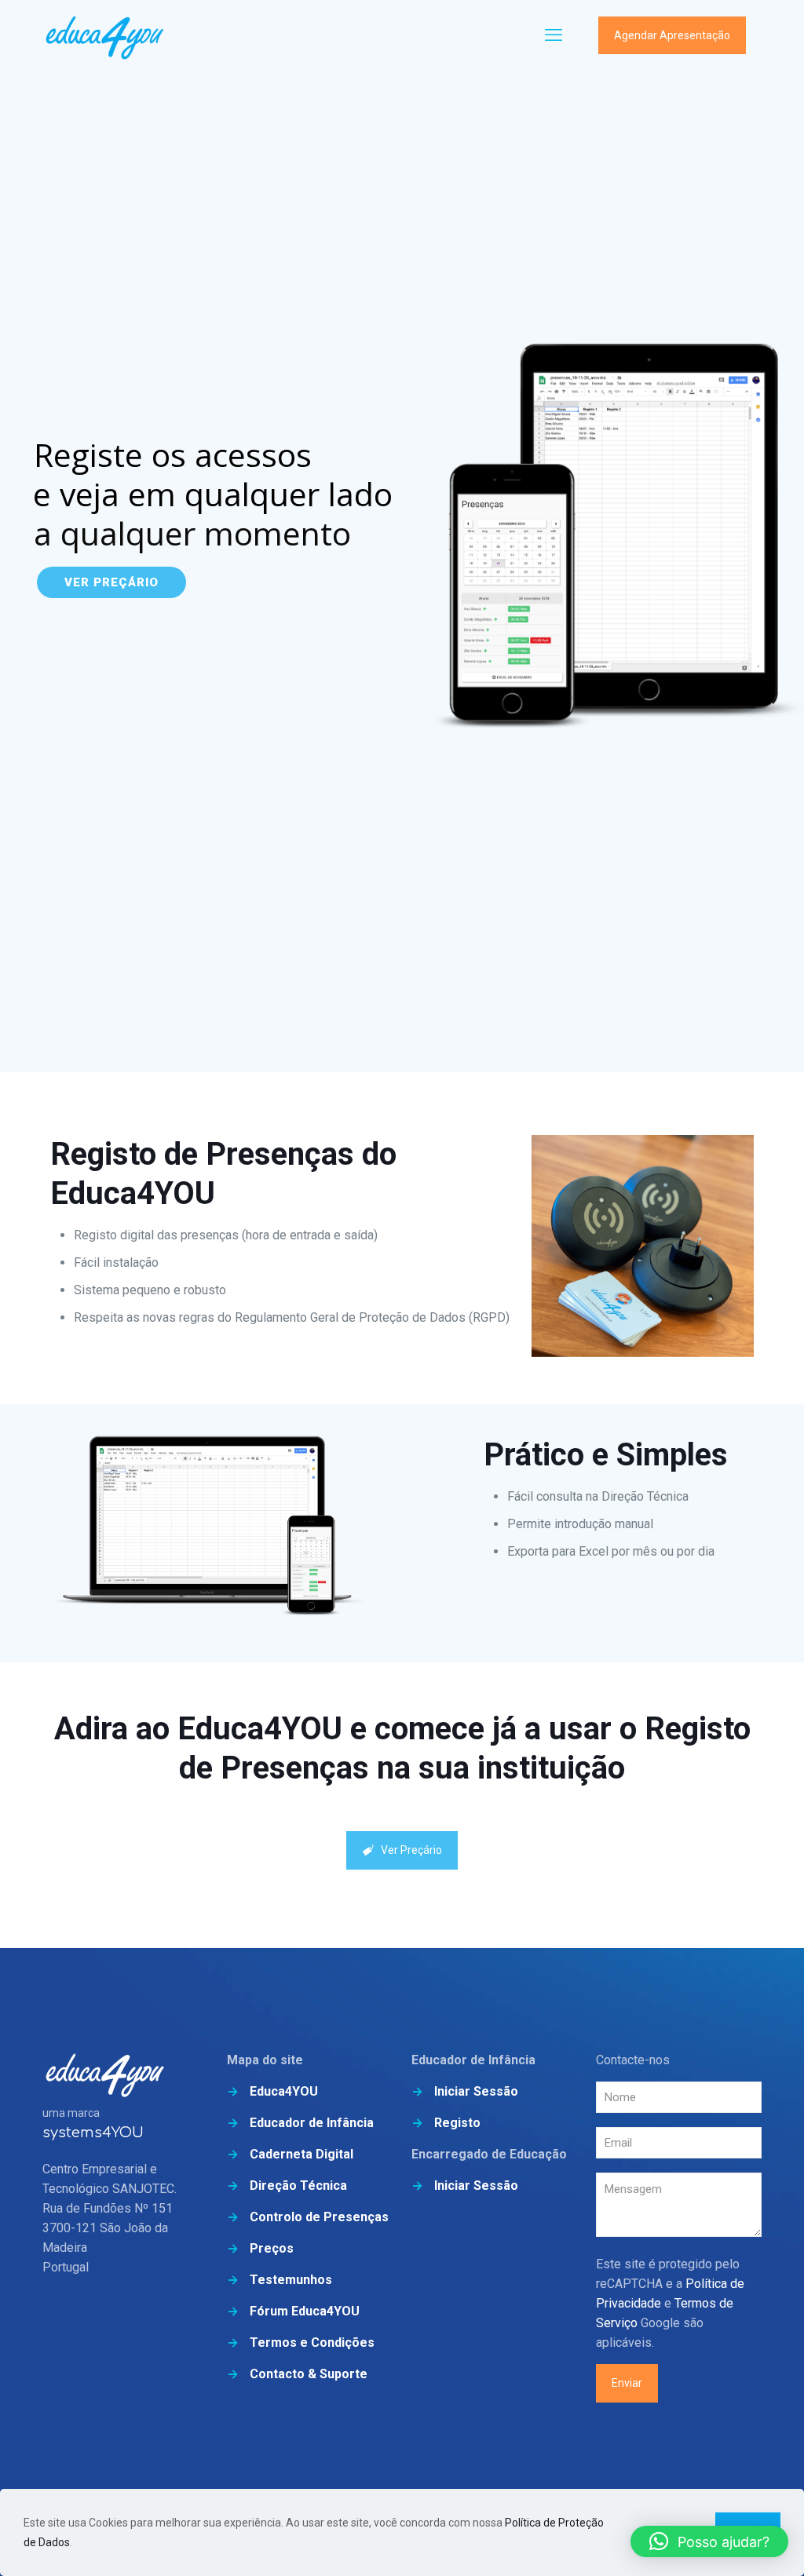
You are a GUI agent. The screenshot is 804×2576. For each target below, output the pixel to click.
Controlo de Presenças (319, 2217)
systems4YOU (93, 2133)
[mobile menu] (554, 35)
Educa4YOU (284, 2091)
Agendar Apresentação (672, 35)
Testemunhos (291, 2280)
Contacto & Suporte (309, 2374)
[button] (709, 2541)
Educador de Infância (312, 2123)
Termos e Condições (312, 2342)
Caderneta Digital (301, 2154)
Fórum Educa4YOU (305, 2311)
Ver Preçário (111, 582)
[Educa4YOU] (105, 35)
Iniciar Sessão (476, 2091)
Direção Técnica (298, 2186)
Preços (272, 2248)
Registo (457, 2123)
